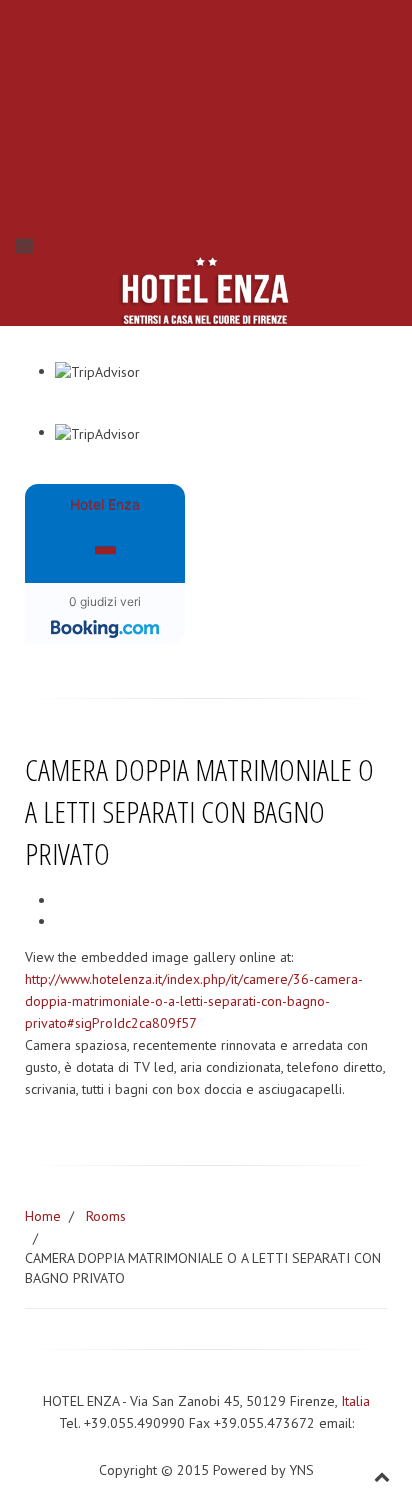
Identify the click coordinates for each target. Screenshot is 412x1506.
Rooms (106, 1216)
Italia (355, 1401)
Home (43, 1216)
